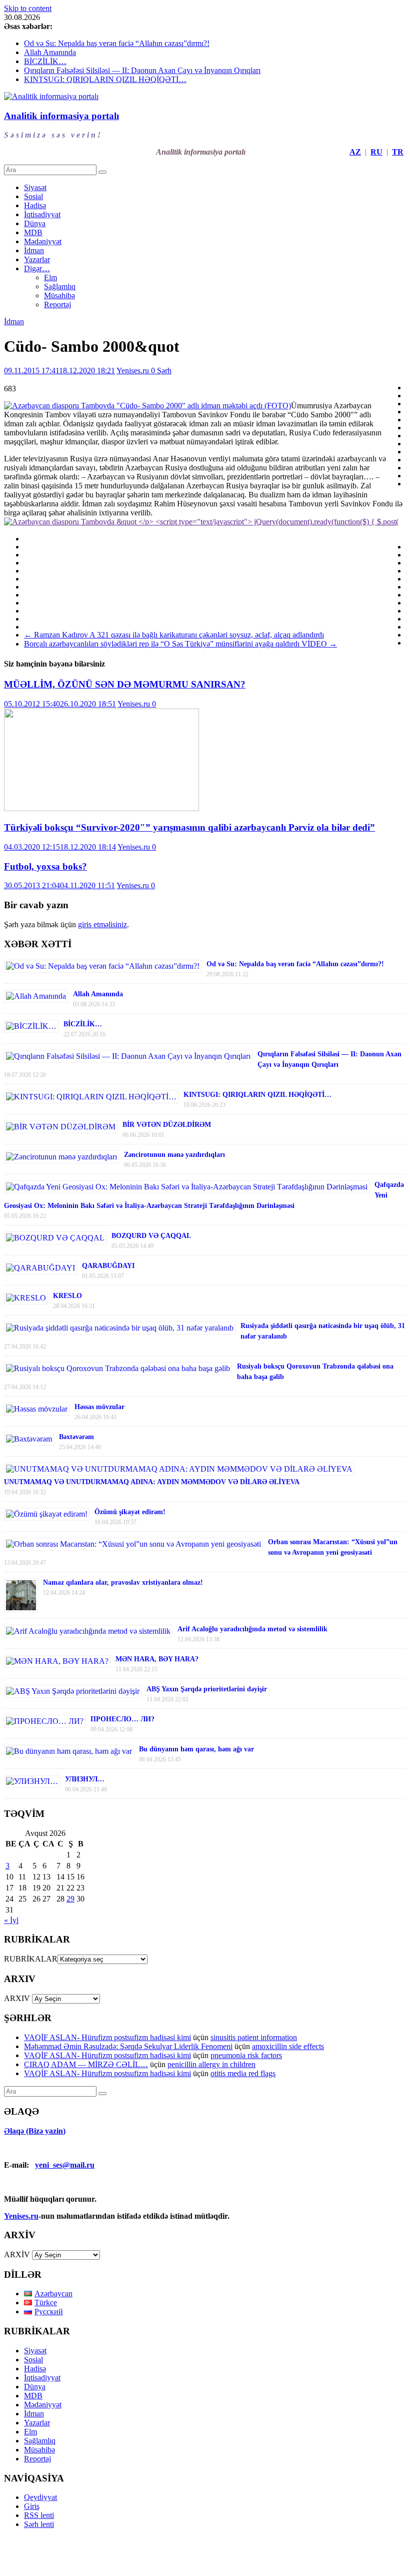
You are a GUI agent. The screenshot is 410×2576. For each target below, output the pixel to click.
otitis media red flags (243, 2073)
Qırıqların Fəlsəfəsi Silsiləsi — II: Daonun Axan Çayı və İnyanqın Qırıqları (142, 70)
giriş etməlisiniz (102, 924)
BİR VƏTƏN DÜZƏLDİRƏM (167, 1125)
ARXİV (17, 2255)
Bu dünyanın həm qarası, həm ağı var (196, 1749)
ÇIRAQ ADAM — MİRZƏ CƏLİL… (86, 2064)
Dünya (35, 223)
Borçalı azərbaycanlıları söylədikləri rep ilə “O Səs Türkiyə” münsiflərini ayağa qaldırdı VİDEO (180, 644)
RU (376, 152)
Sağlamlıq (60, 286)
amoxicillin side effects (288, 2046)
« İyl (11, 1920)
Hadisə (35, 205)
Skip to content (28, 8)
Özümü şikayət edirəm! (130, 1512)
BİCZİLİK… (45, 61)
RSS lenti (39, 2515)
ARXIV (17, 1998)
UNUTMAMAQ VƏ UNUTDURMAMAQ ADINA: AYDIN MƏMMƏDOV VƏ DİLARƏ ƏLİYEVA (152, 1482)
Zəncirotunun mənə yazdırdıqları (174, 1155)
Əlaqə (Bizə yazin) (35, 2131)
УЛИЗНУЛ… (85, 1779)
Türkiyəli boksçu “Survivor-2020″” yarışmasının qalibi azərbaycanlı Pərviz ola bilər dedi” (189, 827)
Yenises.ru (134, 371)
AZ (355, 152)
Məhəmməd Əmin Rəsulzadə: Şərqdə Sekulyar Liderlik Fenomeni (128, 2046)
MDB (33, 232)
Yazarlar (37, 259)
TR (398, 152)
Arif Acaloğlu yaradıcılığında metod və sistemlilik (252, 1629)
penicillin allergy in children (211, 2064)
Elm (50, 277)
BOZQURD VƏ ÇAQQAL (151, 1236)
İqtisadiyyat (42, 214)
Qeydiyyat (40, 2497)
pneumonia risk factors (246, 2055)
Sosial (33, 196)
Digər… (37, 268)
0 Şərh (161, 371)
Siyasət (35, 187)
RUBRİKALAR (31, 1959)
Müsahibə (59, 295)
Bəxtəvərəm (76, 1437)
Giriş (32, 2506)
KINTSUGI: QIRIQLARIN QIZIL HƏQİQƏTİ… (105, 79)
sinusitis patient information (254, 2037)
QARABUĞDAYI (108, 1266)
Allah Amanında (50, 52)
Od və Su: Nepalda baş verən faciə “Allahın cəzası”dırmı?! (117, 43)
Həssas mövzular (99, 1407)
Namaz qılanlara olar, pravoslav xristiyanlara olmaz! (123, 1582)
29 (70, 1899)
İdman (34, 250)
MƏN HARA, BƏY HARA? (157, 1659)
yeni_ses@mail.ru (65, 2165)
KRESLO (67, 1296)
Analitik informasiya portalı (61, 116)
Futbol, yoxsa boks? (45, 866)
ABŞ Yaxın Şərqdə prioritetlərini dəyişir (207, 1689)
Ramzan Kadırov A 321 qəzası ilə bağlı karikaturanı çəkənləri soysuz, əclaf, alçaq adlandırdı (174, 635)
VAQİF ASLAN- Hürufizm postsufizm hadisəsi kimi (107, 2037)
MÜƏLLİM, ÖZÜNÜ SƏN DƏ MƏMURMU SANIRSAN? (125, 684)
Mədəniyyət (43, 241)
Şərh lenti (39, 2524)
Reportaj (57, 304)
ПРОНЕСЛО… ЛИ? (122, 1719)
